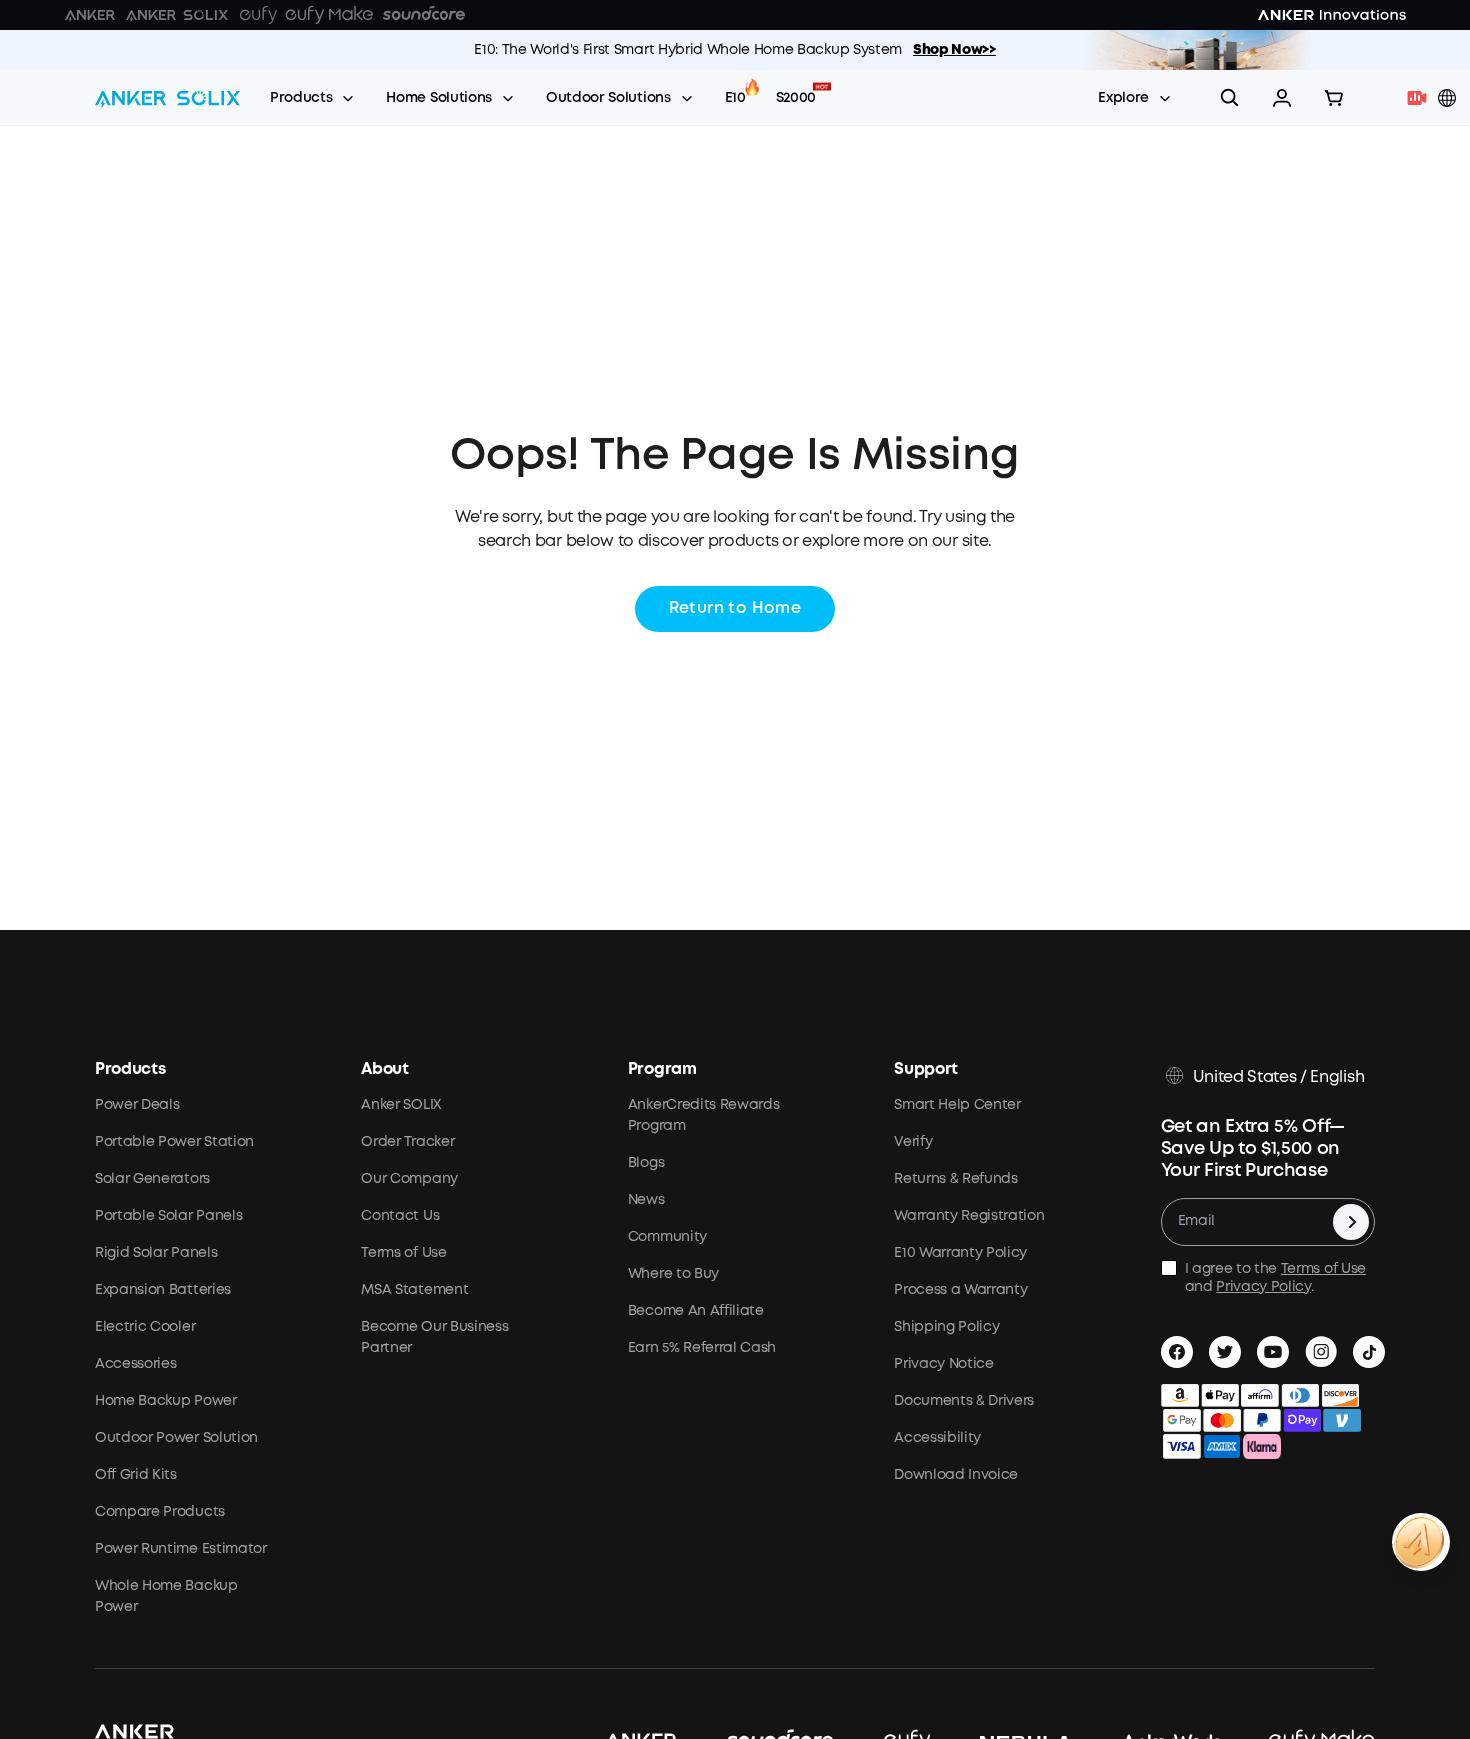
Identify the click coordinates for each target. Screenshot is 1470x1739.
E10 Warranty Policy (960, 1253)
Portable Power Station (174, 1142)
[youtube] (1273, 1352)
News (646, 1200)
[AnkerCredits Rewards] (1421, 1542)
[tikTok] (1369, 1352)
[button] (1282, 98)
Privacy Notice (944, 1364)
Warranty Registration (969, 1216)
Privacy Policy (1263, 1287)
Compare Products (160, 1512)
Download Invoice (956, 1475)
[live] (1422, 98)
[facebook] (1177, 1352)
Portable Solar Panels (168, 1216)
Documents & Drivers (964, 1401)
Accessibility (937, 1438)
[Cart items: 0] (1334, 98)
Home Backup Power (166, 1401)
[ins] (1321, 1352)
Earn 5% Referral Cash (702, 1348)
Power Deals (137, 1105)
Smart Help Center (957, 1105)
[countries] (1449, 98)
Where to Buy (673, 1274)
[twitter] (1225, 1352)
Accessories (135, 1364)
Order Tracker (407, 1142)
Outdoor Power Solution (176, 1438)
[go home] (167, 98)
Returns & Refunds (956, 1179)
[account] (1282, 98)
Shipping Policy (946, 1327)
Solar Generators (152, 1179)
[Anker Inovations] (90, 15)
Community (667, 1237)
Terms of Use (403, 1253)
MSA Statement (414, 1290)
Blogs (646, 1163)
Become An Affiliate (696, 1311)
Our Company (409, 1179)
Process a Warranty (960, 1290)
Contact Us (400, 1216)
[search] (1230, 98)
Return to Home (735, 608)
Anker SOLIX (400, 1105)
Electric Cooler (145, 1327)
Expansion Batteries (163, 1290)
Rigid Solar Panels (156, 1253)
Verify (913, 1142)
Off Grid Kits (136, 1475)
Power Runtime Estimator (181, 1549)
